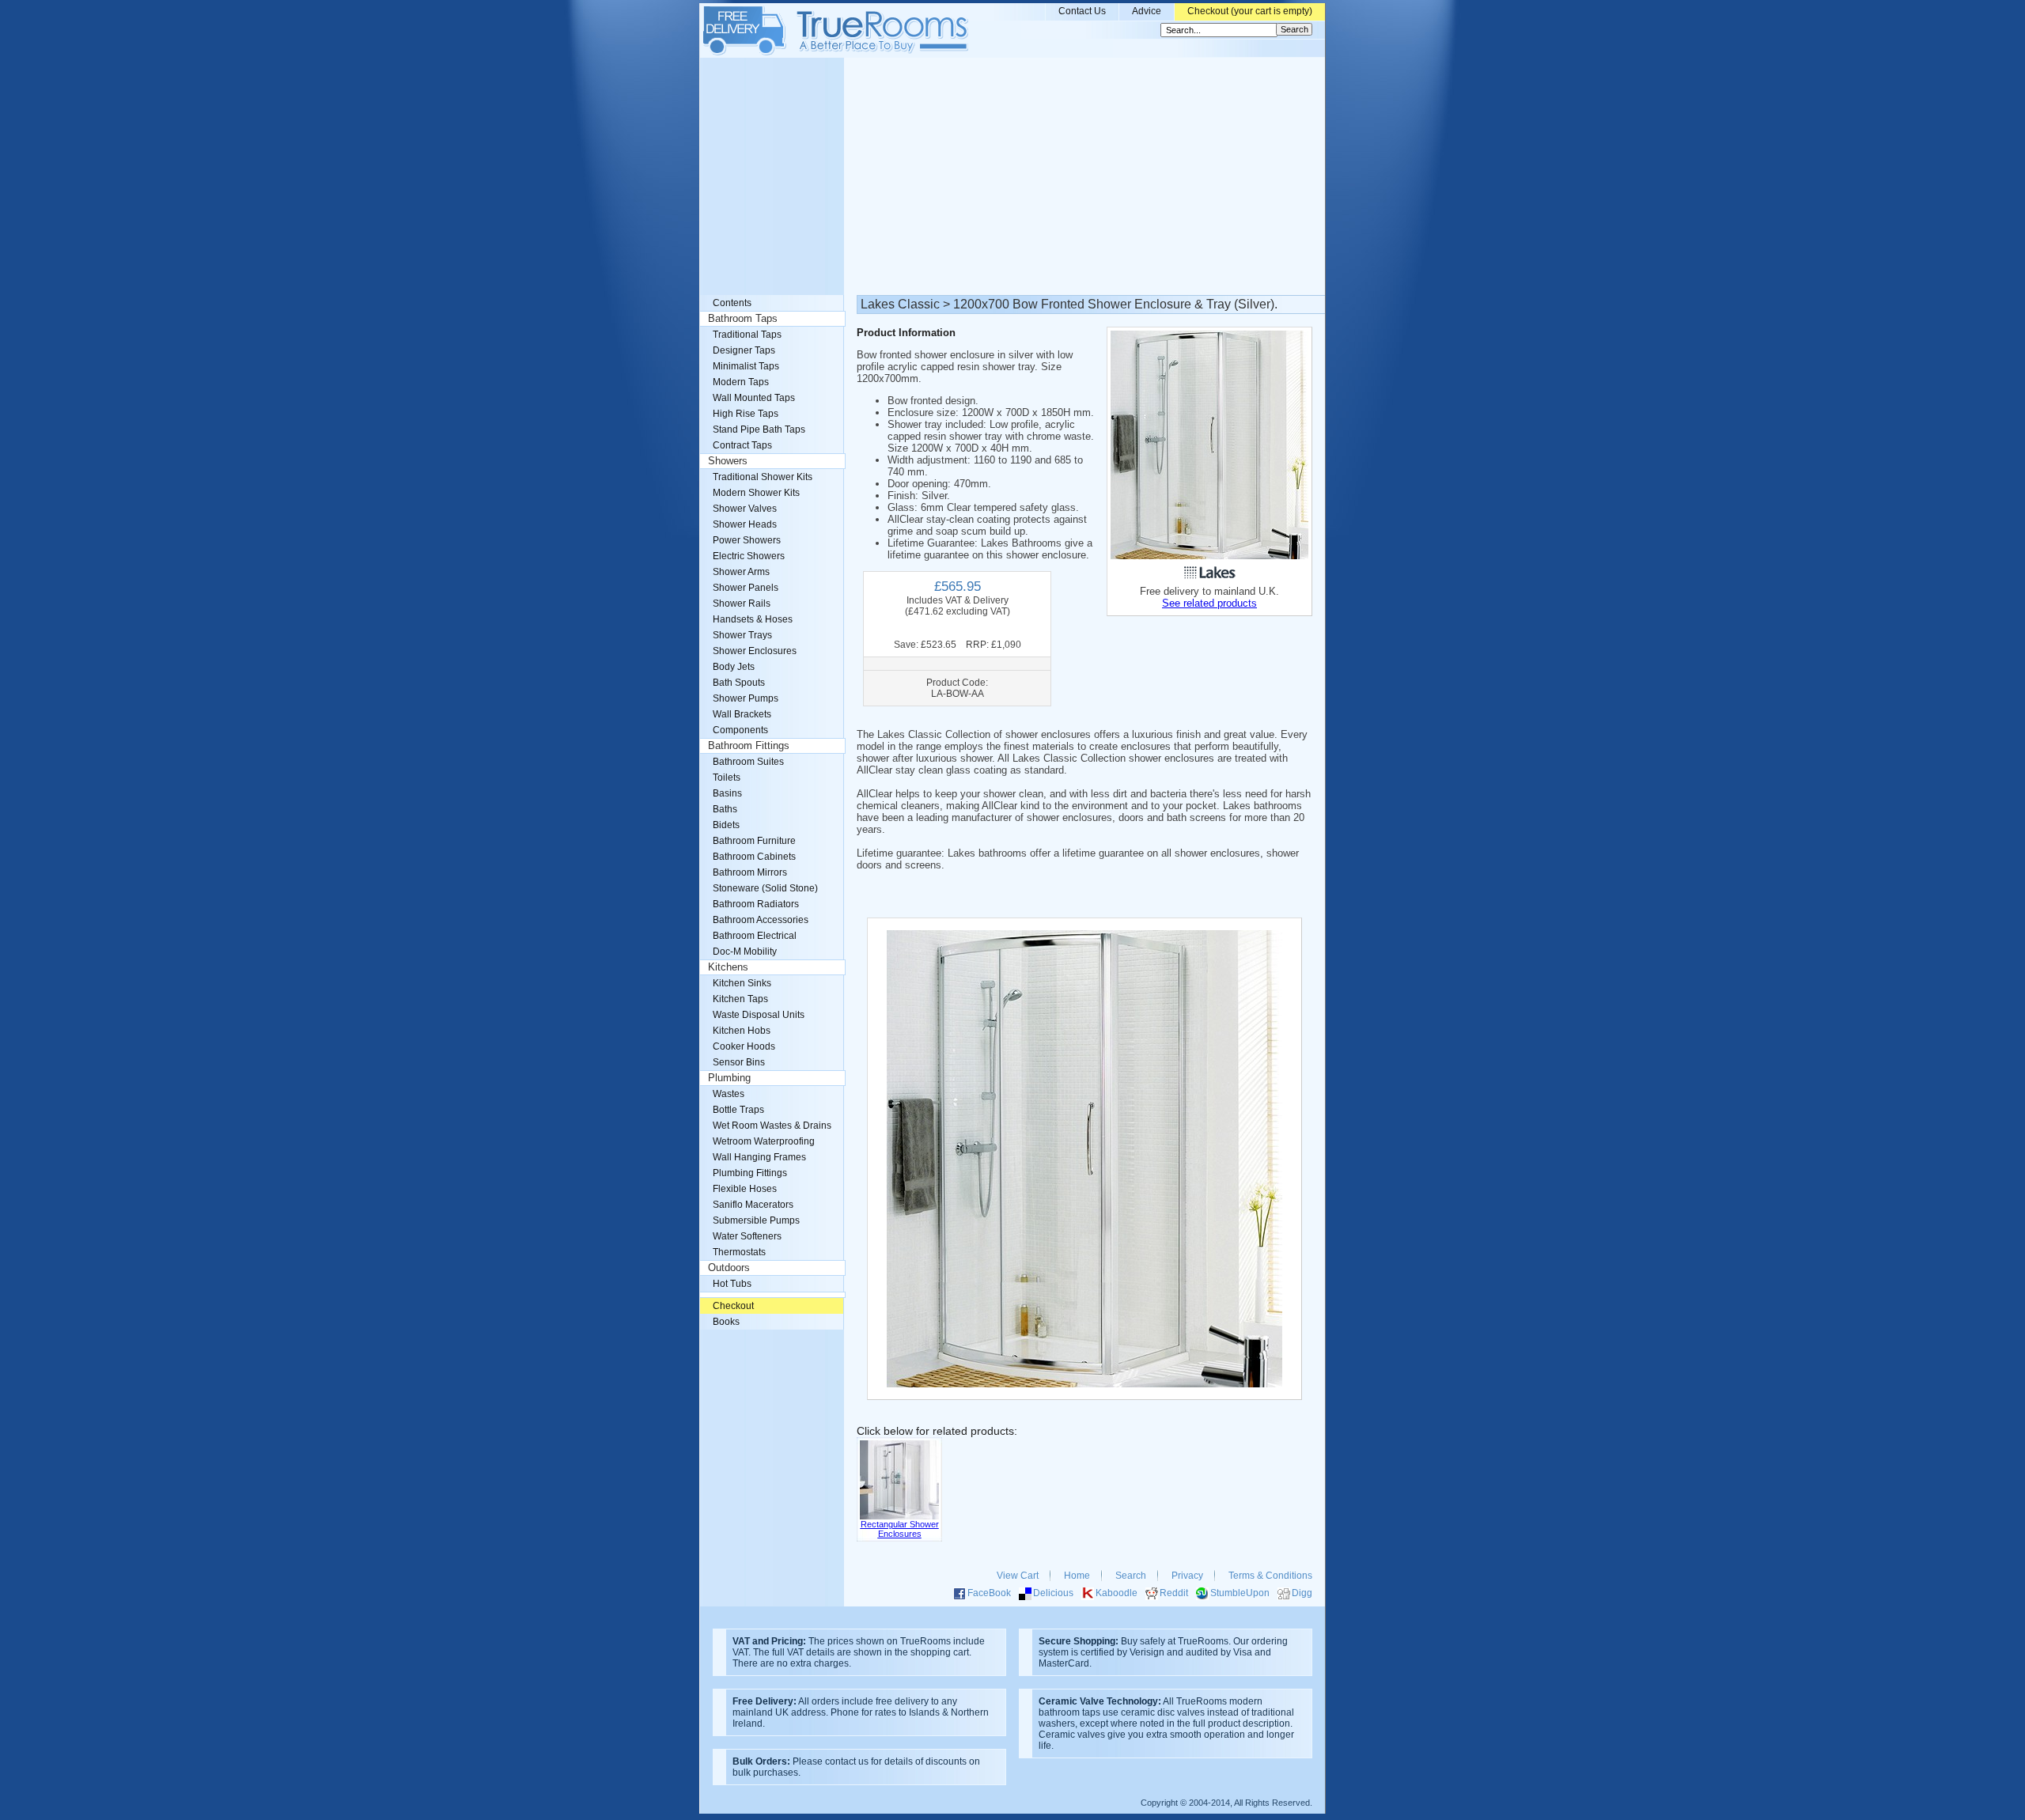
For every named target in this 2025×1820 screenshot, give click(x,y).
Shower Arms (741, 572)
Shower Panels (746, 588)
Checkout (733, 1306)
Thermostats (739, 1252)
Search (1131, 1576)
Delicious (1053, 1593)
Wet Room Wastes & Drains (772, 1126)
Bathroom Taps (743, 319)
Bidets (726, 825)
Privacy (1187, 1576)
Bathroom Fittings (749, 746)
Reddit (1174, 1593)
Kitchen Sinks (742, 983)
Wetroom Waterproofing (764, 1141)
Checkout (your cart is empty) (1250, 11)
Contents (732, 303)
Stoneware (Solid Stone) (765, 888)
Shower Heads (745, 524)
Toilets (727, 778)
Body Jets (734, 667)
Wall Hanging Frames (759, 1157)
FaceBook (989, 1593)
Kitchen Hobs (742, 1031)
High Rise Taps (746, 414)
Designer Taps (744, 350)
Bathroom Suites (748, 762)
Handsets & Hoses (753, 619)
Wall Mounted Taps (754, 398)
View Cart (1018, 1576)
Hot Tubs (732, 1284)
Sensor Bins (739, 1062)
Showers (728, 461)
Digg (1302, 1593)
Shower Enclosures (755, 651)
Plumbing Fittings (750, 1173)
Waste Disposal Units (759, 1015)
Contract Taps (742, 445)
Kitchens (728, 967)
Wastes (729, 1094)
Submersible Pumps (756, 1220)
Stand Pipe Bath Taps (759, 429)
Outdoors (729, 1268)
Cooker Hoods (744, 1046)
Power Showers (747, 540)
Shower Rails (742, 604)
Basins (727, 793)
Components (740, 730)
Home (1077, 1576)
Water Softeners (747, 1236)
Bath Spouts (739, 683)
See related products (1209, 603)
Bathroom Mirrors (750, 872)
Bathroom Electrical (755, 936)
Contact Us (1082, 11)
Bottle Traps (738, 1110)
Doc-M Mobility (745, 952)
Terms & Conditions (1270, 1576)
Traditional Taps (747, 335)
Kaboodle (1117, 1593)
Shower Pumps (746, 698)
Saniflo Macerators (753, 1205)
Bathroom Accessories (761, 920)
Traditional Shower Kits (763, 477)
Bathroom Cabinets (754, 857)
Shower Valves (745, 509)
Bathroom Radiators (756, 904)
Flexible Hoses (745, 1189)
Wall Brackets (742, 714)
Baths (725, 809)
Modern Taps (741, 382)
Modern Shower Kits (756, 493)
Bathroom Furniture (754, 841)
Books (726, 1322)
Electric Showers (749, 556)
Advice (1147, 11)
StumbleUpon (1240, 1593)
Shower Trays (742, 635)
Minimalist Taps (746, 366)
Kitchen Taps (740, 999)
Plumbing (729, 1078)
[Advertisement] (1012, 176)
